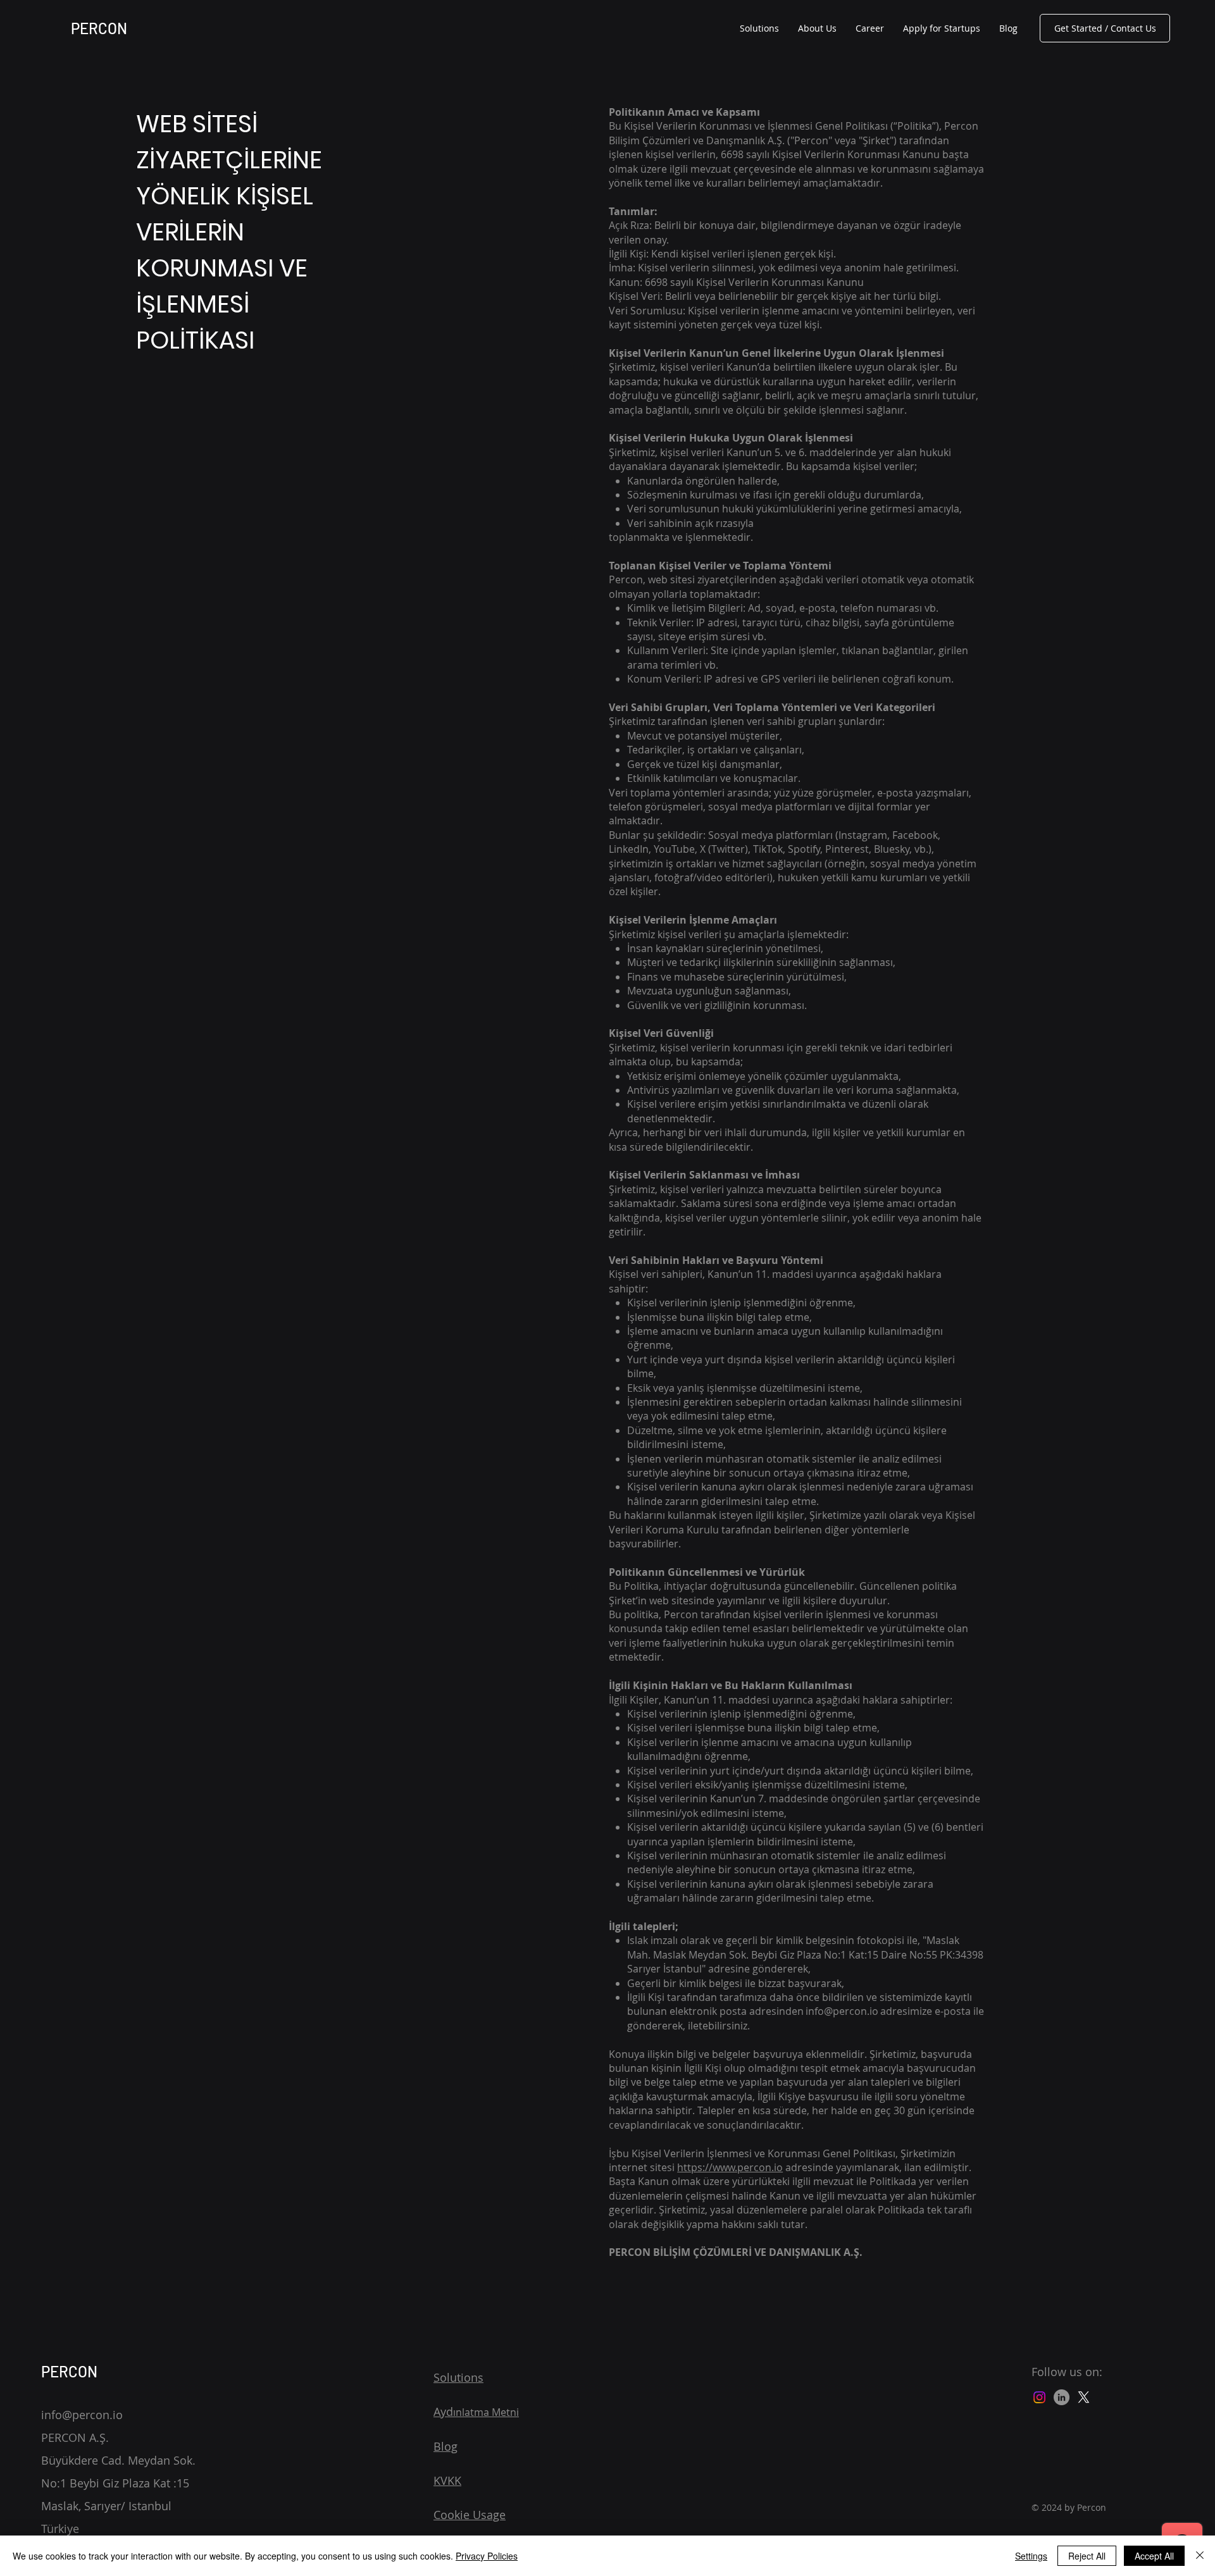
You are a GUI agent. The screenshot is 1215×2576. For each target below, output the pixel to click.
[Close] (1200, 2556)
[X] (1084, 2397)
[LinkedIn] (1062, 2397)
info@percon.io (842, 2011)
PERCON (99, 28)
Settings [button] (1031, 2556)
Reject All (1087, 2556)
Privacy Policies (487, 2556)
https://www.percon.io (730, 2167)
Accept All (1154, 2556)
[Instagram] (1039, 2397)
